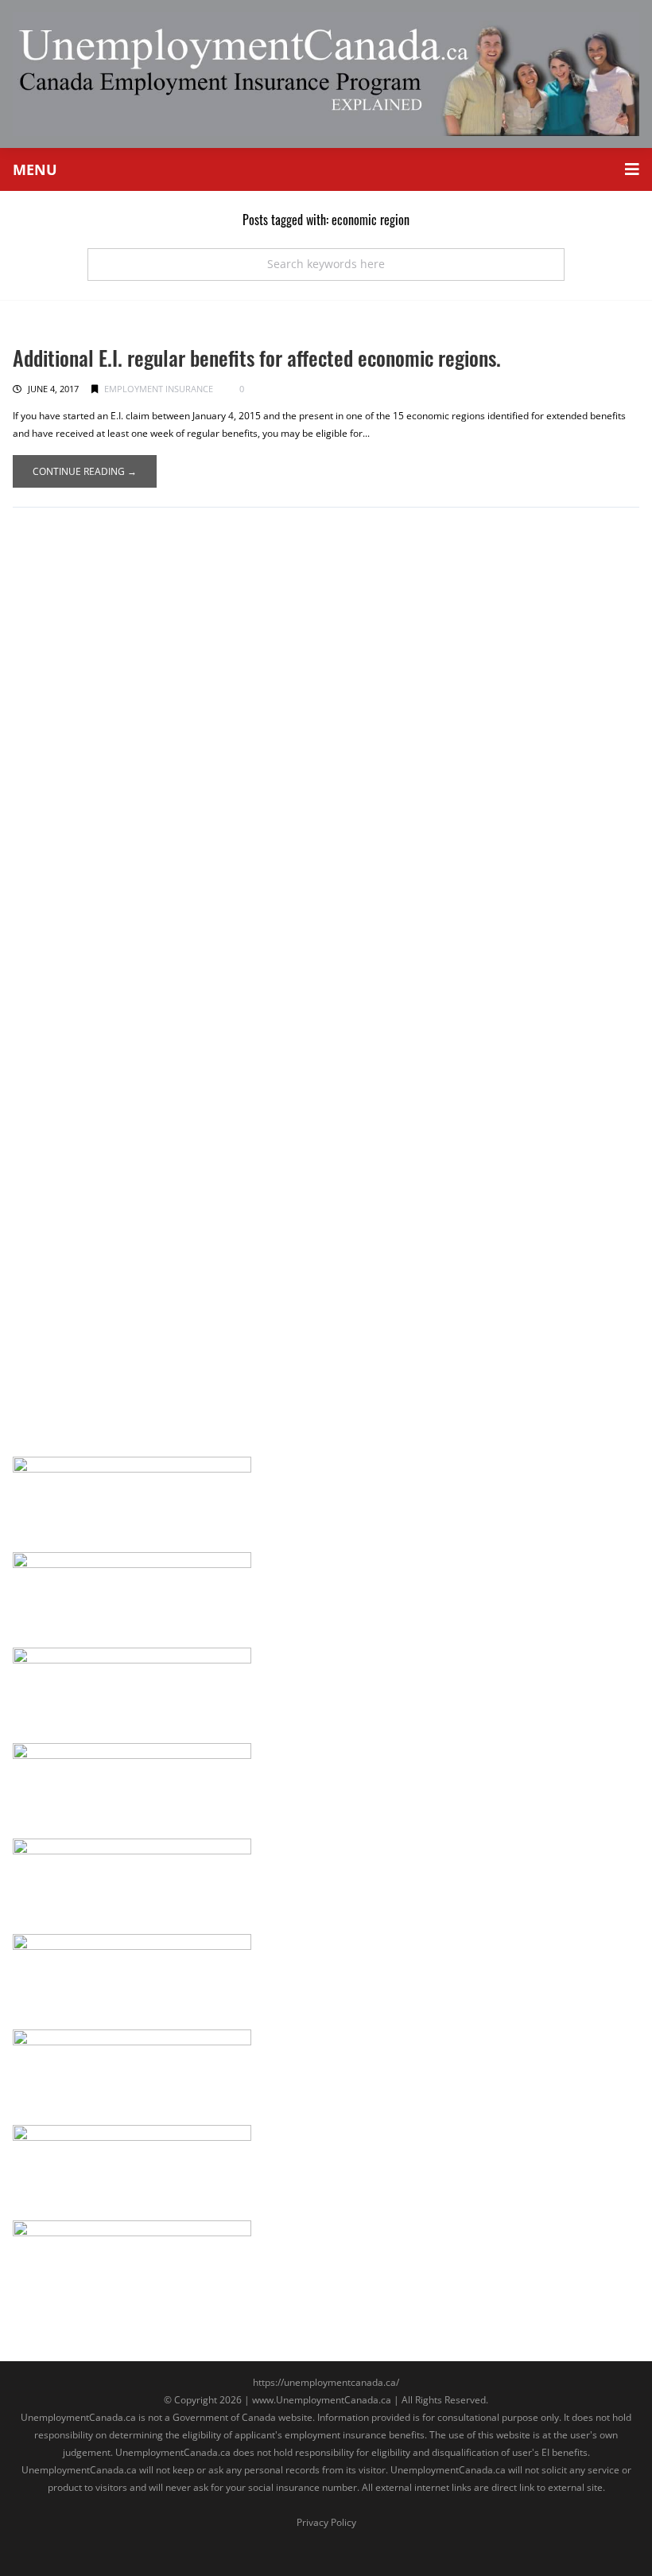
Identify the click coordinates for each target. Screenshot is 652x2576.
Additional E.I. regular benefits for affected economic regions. (257, 358)
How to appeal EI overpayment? (120, 1070)
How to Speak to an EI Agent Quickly (134, 1259)
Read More (67, 652)
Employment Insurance (159, 389)
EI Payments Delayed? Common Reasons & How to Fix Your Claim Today (245, 898)
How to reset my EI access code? (124, 708)
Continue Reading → (85, 471)
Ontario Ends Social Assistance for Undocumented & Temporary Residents (251, 537)
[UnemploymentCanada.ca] (326, 73)
